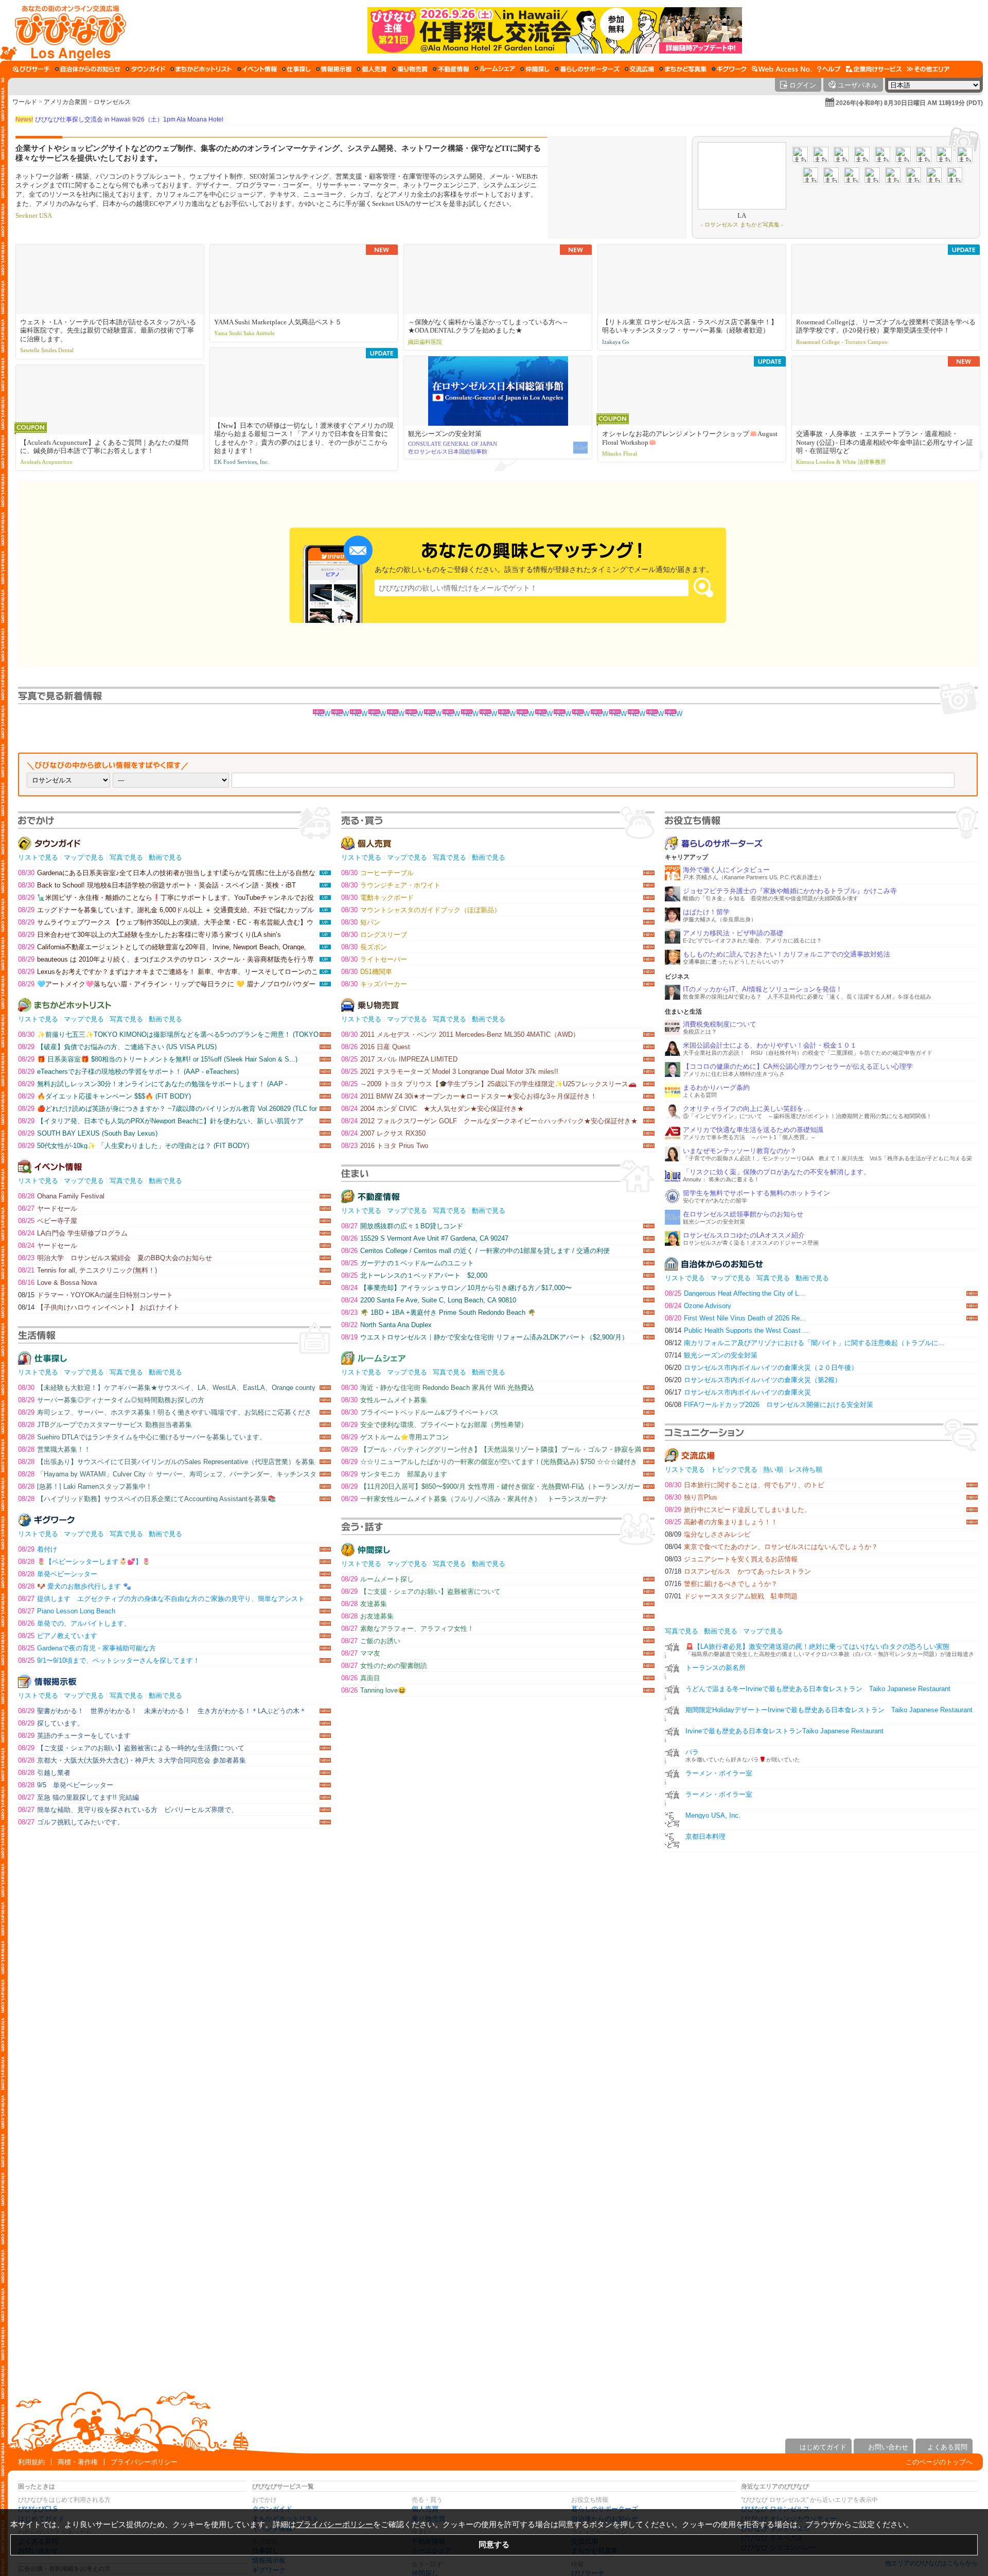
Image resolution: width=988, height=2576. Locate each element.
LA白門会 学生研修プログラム (73, 1233)
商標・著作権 (78, 2462)
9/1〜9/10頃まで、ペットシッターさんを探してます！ (109, 1660)
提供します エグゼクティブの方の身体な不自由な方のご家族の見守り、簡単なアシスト (161, 1599)
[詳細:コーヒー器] (656, 714)
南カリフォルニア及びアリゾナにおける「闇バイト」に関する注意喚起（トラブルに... (805, 1343)
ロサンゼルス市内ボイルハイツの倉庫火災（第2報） (753, 1380)
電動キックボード (377, 898)
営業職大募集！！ (54, 1449)
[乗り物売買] (410, 69)
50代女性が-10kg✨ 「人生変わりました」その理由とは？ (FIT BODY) (134, 1146)
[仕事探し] (296, 69)
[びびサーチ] (31, 69)
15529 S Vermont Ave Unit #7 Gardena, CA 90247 (425, 1238)
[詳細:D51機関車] (544, 714)
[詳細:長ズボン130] (433, 714)
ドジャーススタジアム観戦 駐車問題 (731, 1596)
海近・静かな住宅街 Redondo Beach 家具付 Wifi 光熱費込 (438, 1388)
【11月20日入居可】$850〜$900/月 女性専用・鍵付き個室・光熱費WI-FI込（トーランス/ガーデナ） (491, 1486)
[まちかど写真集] (683, 69)
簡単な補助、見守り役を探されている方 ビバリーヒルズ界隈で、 (128, 1810)
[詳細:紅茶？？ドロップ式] (619, 714)
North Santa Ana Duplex (386, 1325)
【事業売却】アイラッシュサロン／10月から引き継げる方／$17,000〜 (456, 1288)
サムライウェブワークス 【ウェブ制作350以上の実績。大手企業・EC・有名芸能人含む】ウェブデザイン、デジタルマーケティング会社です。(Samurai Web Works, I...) (166, 922)
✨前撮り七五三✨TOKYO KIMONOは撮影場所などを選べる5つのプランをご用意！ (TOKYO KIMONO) (168, 1034)
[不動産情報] (451, 69)
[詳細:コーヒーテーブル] (341, 714)
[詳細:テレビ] (600, 714)
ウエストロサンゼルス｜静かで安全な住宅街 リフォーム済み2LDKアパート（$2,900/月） (485, 1337)
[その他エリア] (928, 69)
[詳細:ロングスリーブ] (415, 714)
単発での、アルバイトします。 (74, 1623)
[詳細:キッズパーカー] (470, 714)
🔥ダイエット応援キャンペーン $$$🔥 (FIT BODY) (104, 1096)
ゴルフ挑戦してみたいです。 (71, 1822)
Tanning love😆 (374, 1690)
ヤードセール (48, 1208)
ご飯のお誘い (371, 1641)
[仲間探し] (535, 69)
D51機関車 (367, 972)
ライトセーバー (374, 959)
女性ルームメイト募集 (384, 1400)
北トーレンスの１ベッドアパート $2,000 (414, 1275)
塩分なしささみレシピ (708, 1534)
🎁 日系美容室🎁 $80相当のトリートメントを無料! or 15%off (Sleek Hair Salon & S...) (158, 1059)
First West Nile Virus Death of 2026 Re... (735, 1318)
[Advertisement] (494, 2352)
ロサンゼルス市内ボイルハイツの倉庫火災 (738, 1392)
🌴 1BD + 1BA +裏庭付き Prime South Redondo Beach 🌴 (438, 1312)
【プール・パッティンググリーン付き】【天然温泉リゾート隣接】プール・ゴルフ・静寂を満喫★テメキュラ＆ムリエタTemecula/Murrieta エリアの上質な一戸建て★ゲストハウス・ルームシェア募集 (491, 1449)
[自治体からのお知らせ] (88, 69)
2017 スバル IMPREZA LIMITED (399, 1059)
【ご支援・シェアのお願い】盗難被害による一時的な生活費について (131, 1748)
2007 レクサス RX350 (383, 1133)
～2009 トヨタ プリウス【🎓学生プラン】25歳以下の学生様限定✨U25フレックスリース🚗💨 (489, 1084)
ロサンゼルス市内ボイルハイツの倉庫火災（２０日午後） (761, 1368)
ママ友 (361, 1653)
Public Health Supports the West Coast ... (737, 1330)
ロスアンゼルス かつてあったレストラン (738, 1571)
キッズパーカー (374, 984)
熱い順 (773, 1469)
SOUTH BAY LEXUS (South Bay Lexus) (88, 1133)
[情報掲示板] (334, 69)
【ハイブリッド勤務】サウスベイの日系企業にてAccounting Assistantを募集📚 (147, 1499)
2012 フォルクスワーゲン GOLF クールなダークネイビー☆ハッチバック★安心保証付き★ (489, 1121)
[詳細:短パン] (581, 714)
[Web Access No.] (782, 69)
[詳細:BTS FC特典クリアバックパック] (674, 714)
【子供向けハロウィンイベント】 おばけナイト (99, 1307)
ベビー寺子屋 (48, 1221)
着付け (38, 1549)
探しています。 (51, 1723)
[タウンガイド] (145, 69)
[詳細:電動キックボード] (359, 714)
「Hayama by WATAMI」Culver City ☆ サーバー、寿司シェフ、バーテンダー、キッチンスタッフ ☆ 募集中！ (167, 1474)
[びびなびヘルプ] (829, 69)
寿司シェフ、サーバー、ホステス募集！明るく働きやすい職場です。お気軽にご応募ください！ (165, 1412)
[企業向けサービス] (874, 69)
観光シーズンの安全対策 (711, 1355)
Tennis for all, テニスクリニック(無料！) (87, 1270)
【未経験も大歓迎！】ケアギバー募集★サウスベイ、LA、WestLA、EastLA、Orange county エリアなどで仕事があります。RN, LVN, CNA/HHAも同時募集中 (167, 1388)
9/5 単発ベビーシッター (66, 1785)
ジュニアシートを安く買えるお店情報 (731, 1559)
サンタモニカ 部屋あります (394, 1474)
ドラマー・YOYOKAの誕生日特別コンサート (95, 1295)
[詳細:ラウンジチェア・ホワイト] (322, 714)
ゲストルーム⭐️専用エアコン (395, 1437)
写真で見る (126, 857)
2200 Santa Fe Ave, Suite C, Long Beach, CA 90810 (429, 1300)
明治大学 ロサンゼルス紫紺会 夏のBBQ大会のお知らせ (115, 1258)
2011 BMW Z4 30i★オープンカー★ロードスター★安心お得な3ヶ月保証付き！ (469, 1096)
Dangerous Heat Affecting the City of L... (735, 1293)
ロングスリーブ (374, 935)
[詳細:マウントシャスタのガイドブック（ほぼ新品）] (378, 714)
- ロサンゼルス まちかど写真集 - (742, 224)
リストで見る (38, 857)
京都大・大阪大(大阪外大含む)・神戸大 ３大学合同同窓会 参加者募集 (132, 1760)
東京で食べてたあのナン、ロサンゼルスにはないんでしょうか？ (771, 1547)
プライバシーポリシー (144, 2462)
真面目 (361, 1678)
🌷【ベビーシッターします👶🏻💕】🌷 (84, 1562)
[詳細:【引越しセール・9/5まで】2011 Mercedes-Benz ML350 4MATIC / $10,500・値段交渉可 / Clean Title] (396, 714)
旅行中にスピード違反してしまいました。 (738, 1510)
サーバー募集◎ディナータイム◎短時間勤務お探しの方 (111, 1400)
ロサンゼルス (112, 102)
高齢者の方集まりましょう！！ (721, 1522)
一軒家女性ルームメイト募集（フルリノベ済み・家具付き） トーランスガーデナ (474, 1499)
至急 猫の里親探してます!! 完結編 (78, 1797)
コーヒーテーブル (377, 873)
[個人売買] (372, 69)
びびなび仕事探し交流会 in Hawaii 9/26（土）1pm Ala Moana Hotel (119, 119)
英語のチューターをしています (74, 1736)
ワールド (25, 102)
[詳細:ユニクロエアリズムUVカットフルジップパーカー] (489, 714)
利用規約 (31, 2462)
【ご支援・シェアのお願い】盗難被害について (421, 1591)
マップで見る (84, 857)
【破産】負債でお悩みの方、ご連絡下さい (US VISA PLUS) (117, 1047)
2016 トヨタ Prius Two (385, 1146)
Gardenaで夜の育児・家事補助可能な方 (87, 1648)
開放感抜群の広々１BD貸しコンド (402, 1226)
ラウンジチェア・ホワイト (391, 885)
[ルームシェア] (495, 69)
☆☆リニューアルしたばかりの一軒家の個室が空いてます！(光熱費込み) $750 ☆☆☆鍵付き (489, 1462)
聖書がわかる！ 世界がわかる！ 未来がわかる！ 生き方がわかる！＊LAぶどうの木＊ (162, 1711)
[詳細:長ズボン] (452, 714)
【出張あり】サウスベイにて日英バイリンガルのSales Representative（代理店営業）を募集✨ (166, 1462)
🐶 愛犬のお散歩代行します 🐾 (75, 1586)
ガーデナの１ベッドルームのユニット (408, 1263)
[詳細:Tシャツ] (507, 714)
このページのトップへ (939, 2462)
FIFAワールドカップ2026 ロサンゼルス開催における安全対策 (769, 1405)
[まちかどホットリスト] (201, 69)
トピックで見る (734, 1469)
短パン (361, 922)
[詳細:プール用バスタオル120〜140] (526, 714)
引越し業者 (44, 1773)
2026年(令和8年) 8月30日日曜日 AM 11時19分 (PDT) (909, 103)
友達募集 (364, 1604)
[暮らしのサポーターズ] (587, 69)
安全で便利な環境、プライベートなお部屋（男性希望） (434, 1425)
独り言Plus (691, 1497)
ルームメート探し (377, 1579)
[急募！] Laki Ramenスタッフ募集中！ (85, 1486)
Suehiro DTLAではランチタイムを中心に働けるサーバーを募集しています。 (142, 1437)
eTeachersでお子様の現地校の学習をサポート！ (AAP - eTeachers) (128, 1072)
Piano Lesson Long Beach (67, 1611)
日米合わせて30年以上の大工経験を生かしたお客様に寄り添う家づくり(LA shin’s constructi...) (149, 935)
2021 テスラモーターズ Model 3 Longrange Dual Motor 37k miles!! (450, 1072)
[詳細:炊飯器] (637, 714)
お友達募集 (367, 1616)
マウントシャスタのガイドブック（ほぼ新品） (421, 910)
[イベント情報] (257, 69)
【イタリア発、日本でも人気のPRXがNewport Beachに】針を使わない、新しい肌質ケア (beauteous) (161, 1121)
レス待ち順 (806, 1469)
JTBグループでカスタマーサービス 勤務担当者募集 (105, 1425)
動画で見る (165, 857)
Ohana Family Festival (61, 1196)
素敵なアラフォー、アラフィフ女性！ (408, 1629)
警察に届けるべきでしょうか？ (721, 1584)
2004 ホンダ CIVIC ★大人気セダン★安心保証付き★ (433, 1109)
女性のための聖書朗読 (384, 1666)
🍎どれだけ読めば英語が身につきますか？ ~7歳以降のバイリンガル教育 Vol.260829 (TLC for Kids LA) (167, 1109)
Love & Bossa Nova (57, 1283)
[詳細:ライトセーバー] (563, 714)
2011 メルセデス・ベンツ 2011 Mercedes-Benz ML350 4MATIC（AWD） (460, 1034)
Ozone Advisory (698, 1306)
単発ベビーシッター (58, 1574)
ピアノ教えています (58, 1636)
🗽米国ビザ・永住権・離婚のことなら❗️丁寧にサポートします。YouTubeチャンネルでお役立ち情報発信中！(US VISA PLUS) (166, 898)
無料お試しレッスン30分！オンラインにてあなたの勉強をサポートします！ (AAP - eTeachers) (153, 1084)
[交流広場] (639, 69)
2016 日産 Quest (376, 1047)
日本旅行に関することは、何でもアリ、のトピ (745, 1485)
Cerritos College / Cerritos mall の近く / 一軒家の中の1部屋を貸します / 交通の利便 (475, 1251)
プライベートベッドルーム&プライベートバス (420, 1412)
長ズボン (364, 947)
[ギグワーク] (729, 69)
